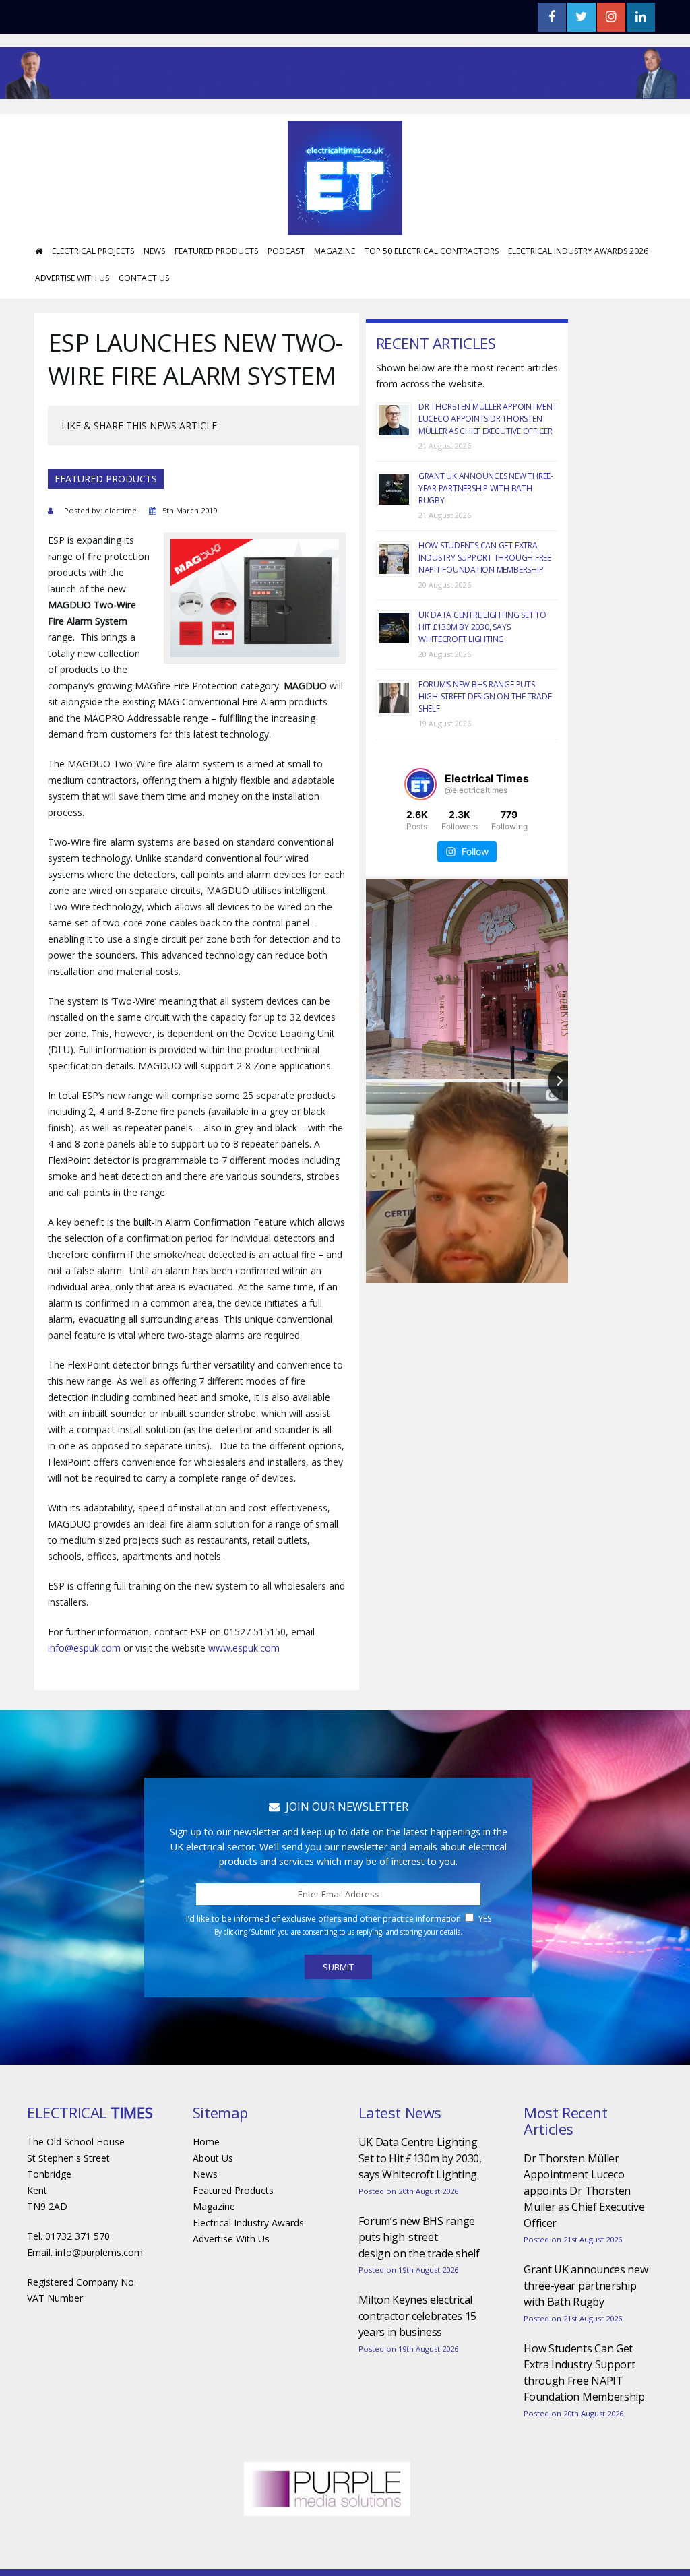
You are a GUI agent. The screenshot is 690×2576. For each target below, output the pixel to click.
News (154, 251)
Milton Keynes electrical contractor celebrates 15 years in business (417, 2316)
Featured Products (216, 251)
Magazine (335, 251)
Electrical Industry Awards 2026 (578, 251)
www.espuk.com (244, 1648)
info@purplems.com (99, 2252)
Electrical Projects (93, 251)
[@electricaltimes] (420, 784)
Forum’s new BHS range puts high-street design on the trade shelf (485, 696)
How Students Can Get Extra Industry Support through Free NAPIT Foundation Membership (485, 558)
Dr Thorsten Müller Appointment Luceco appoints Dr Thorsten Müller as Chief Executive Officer (488, 419)
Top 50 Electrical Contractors (432, 251)
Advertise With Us (72, 278)
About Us (213, 2158)
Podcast (286, 251)
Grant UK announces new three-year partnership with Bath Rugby (486, 488)
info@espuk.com (84, 1648)
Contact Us (144, 278)
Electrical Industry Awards (248, 2223)
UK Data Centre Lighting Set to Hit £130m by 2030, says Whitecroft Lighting (482, 627)
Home (206, 2142)
